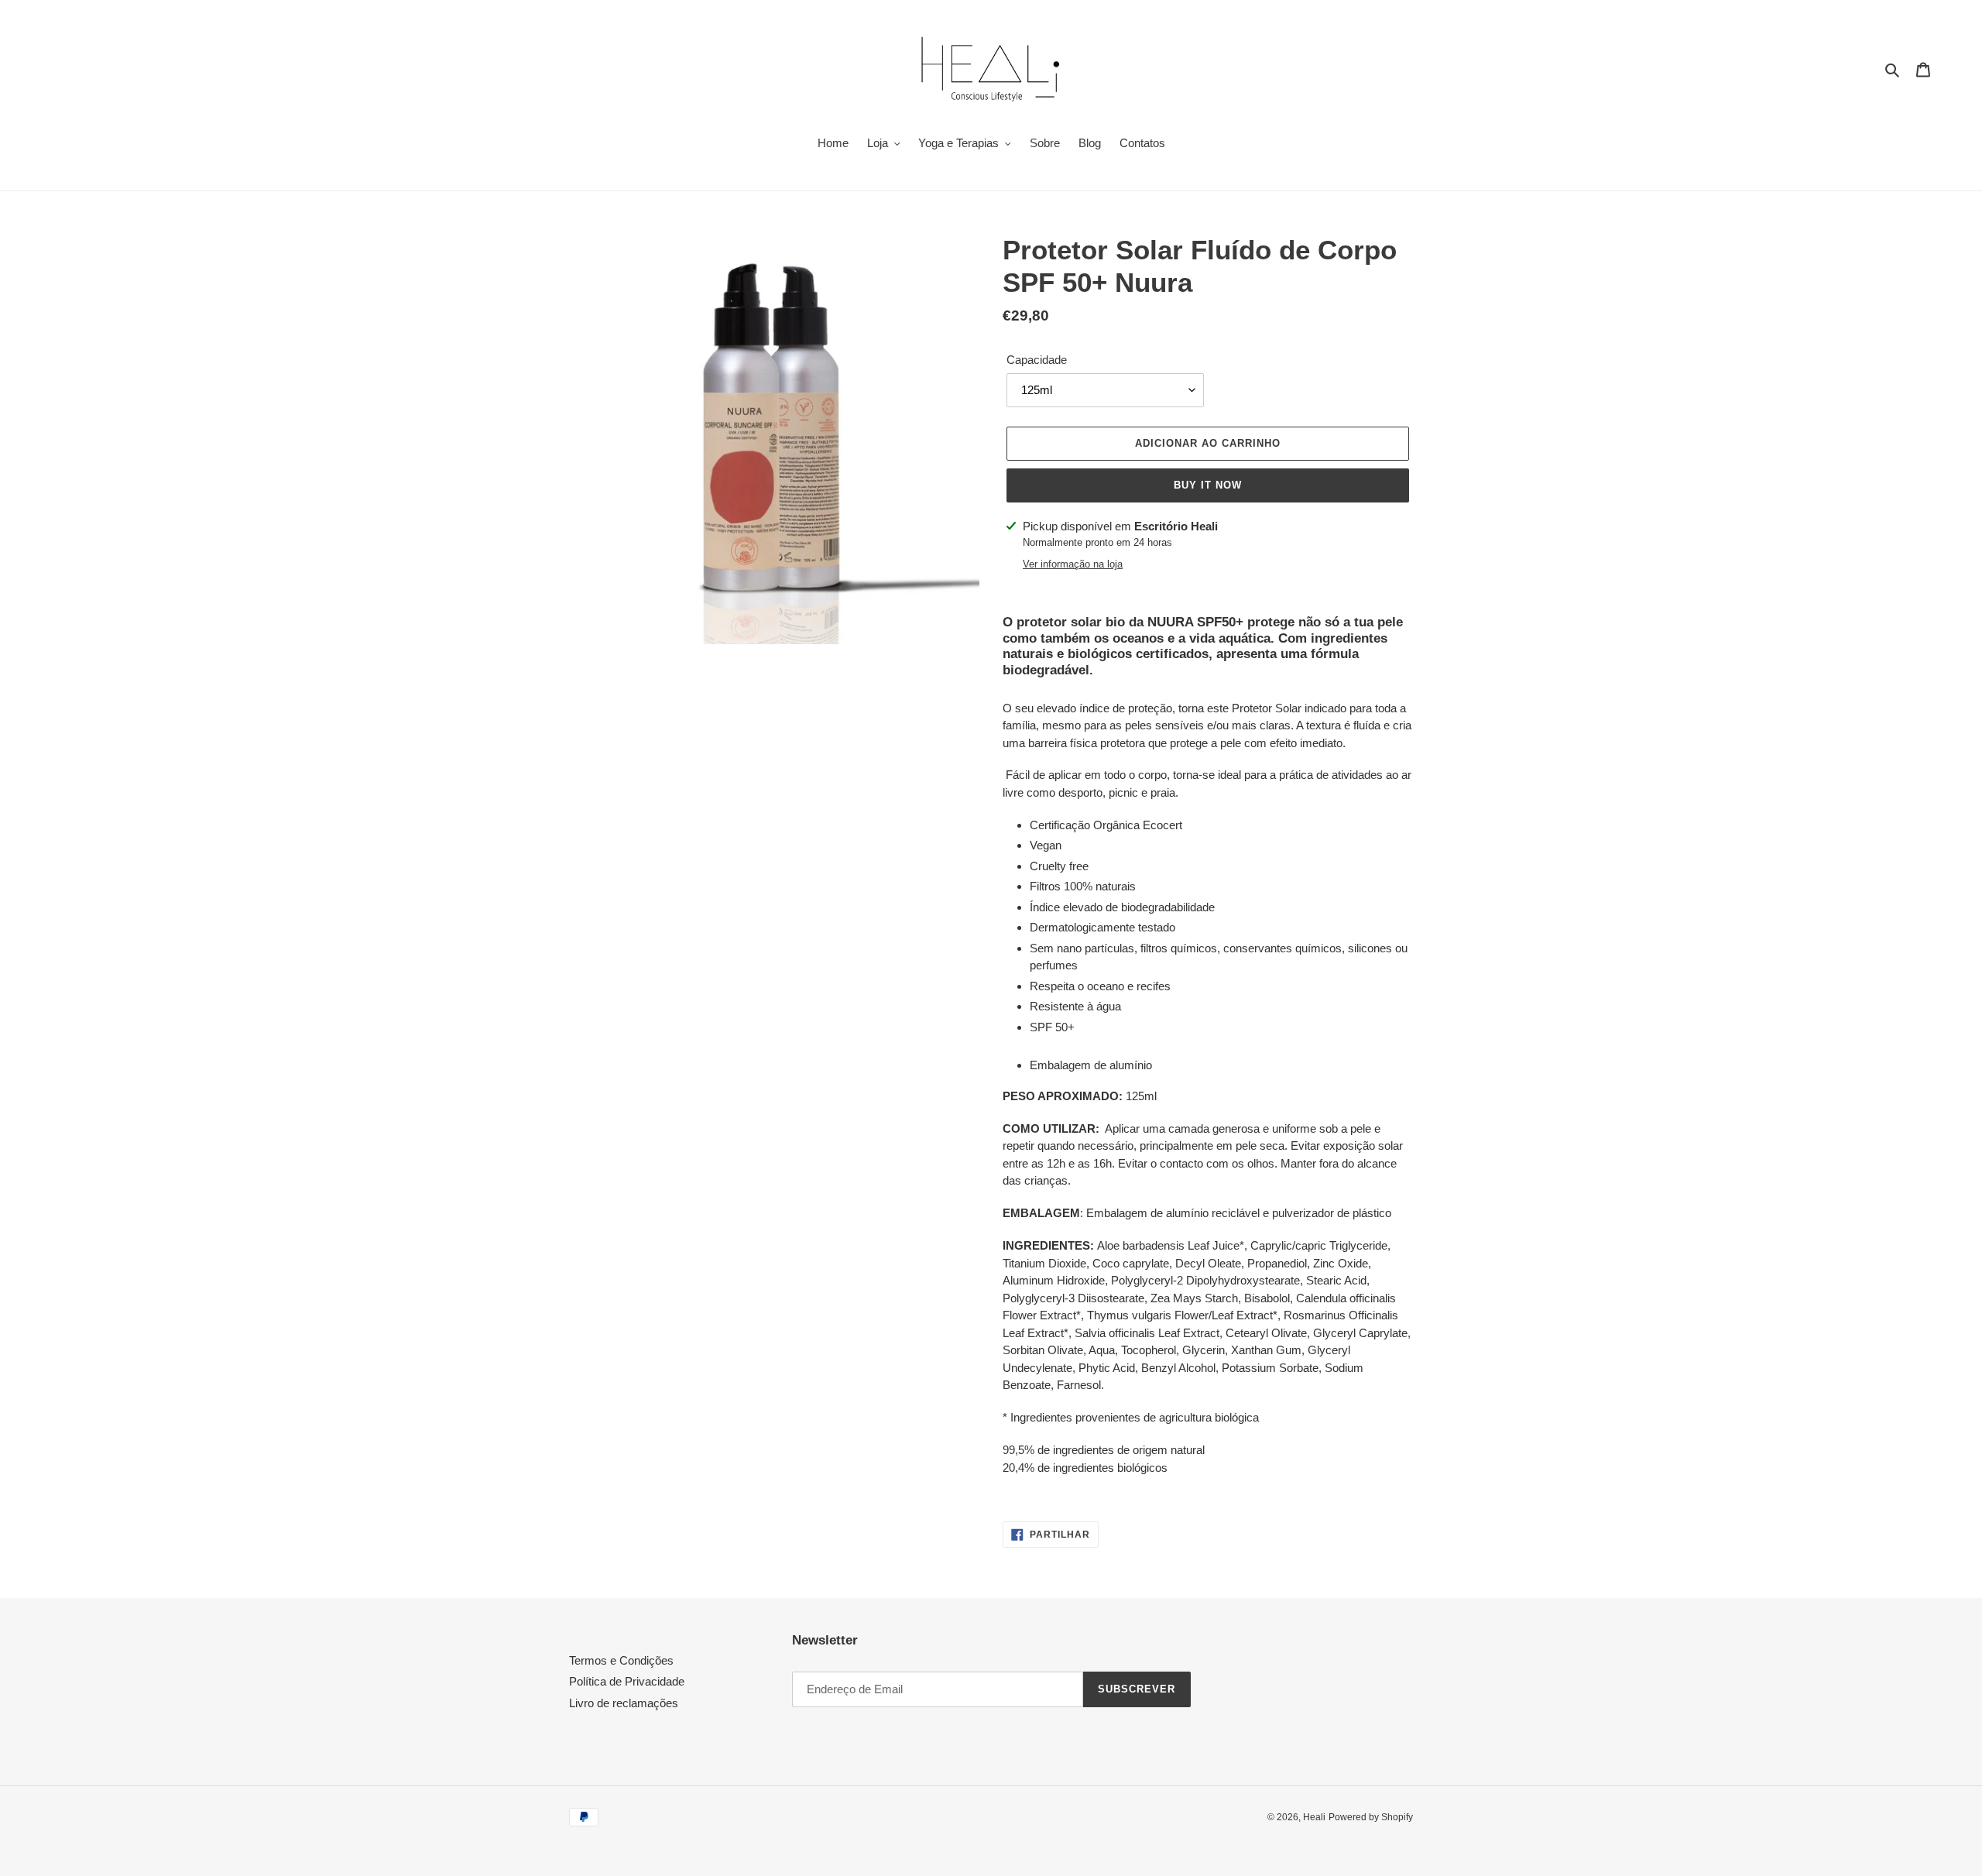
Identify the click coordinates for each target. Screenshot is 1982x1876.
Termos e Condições (621, 1660)
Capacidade (1037, 360)
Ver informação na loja (1073, 564)
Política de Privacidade (627, 1681)
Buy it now (1208, 485)
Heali (1314, 1817)
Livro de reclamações (624, 1703)
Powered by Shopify (1371, 1817)
